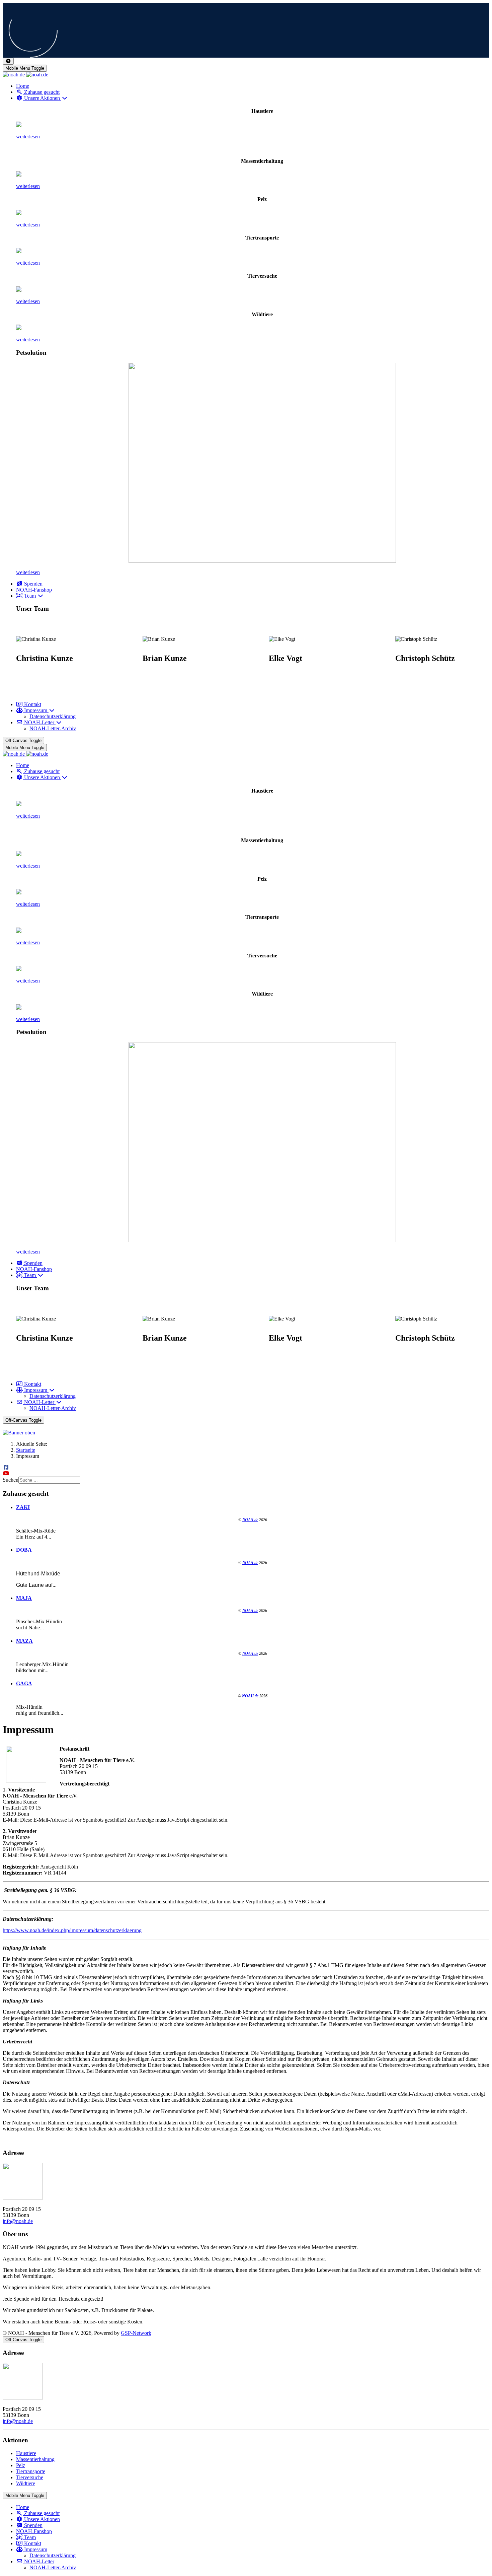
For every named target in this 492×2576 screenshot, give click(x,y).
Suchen (11, 1480)
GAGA (24, 1683)
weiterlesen (28, 137)
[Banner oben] (246, 1433)
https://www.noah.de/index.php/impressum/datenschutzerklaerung (72, 1930)
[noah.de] (25, 75)
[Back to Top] (8, 61)
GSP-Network (136, 2333)
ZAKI (23, 1507)
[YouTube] (6, 1473)
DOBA (24, 1550)
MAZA (24, 1641)
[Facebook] (6, 1467)
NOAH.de (250, 1520)
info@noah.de (18, 2221)
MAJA (24, 1598)
